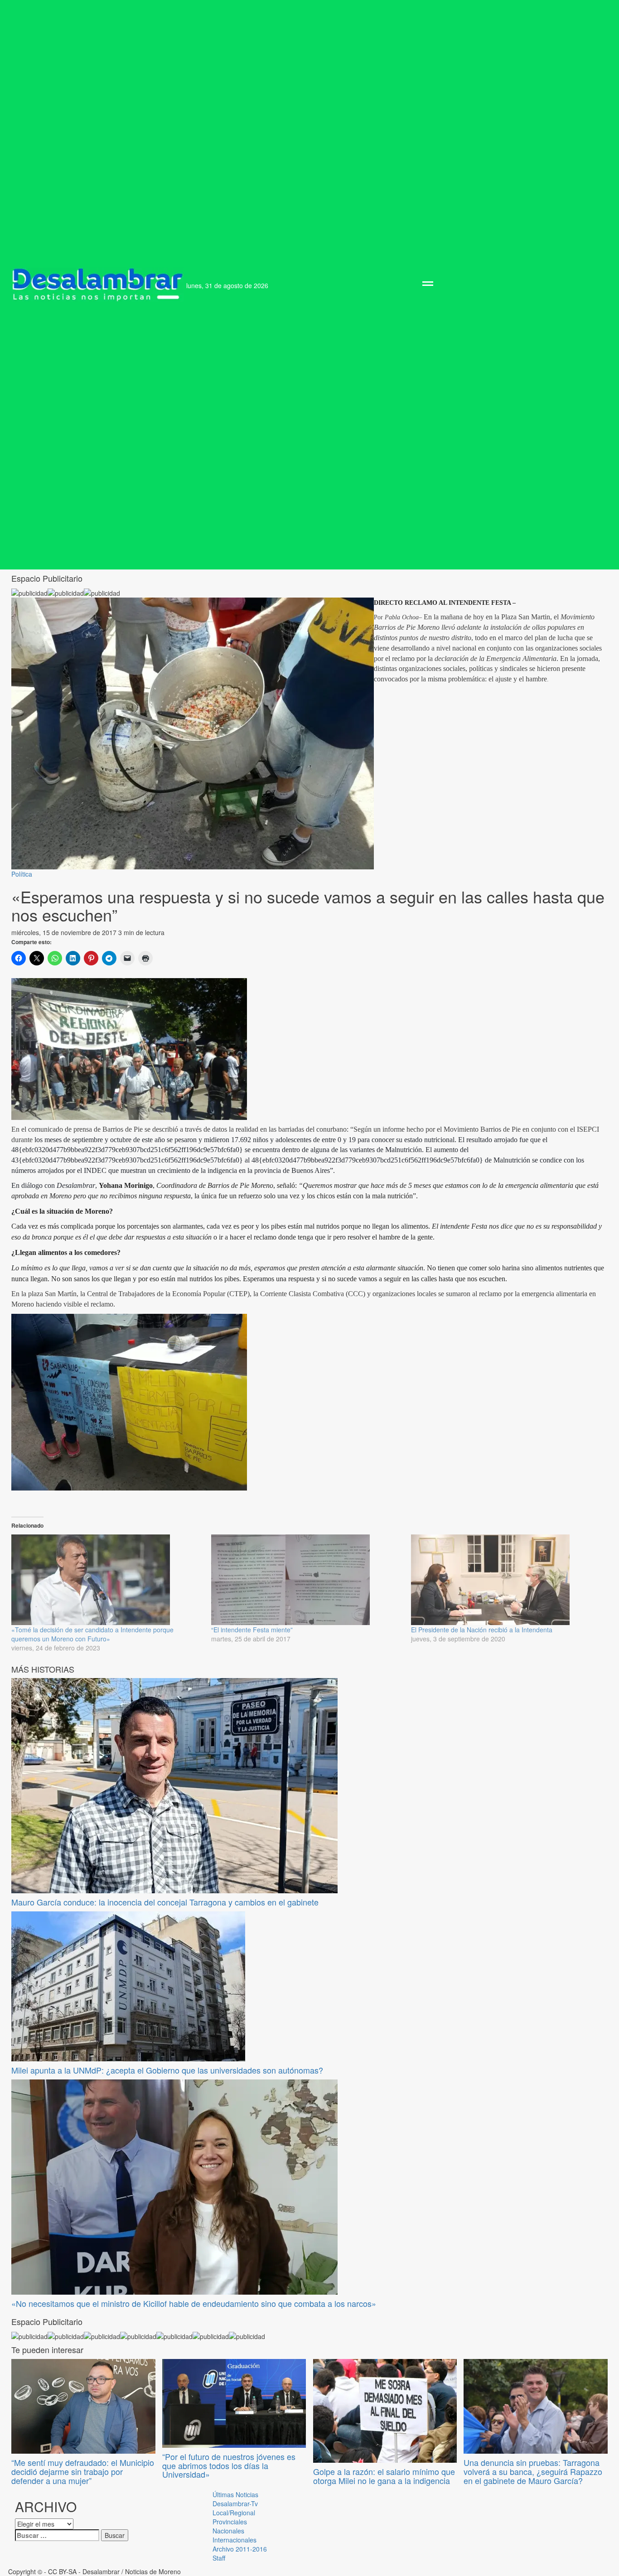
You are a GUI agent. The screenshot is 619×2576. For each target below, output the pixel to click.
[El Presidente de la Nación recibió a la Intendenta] (506, 1580)
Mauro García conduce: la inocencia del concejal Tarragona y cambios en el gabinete (165, 1902)
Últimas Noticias (235, 2494)
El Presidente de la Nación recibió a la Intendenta (482, 1630)
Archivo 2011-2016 (240, 2549)
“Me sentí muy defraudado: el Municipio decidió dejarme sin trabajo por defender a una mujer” (83, 2471)
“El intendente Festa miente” (252, 1630)
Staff (219, 2558)
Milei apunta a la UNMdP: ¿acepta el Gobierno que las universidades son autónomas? (167, 2070)
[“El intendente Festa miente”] (307, 1580)
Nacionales (228, 2531)
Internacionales (235, 2540)
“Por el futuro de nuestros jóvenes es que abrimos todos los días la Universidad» (229, 2465)
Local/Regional (234, 2513)
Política (22, 874)
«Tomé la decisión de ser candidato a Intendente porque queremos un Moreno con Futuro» (92, 1634)
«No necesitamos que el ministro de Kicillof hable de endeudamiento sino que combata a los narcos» (194, 2303)
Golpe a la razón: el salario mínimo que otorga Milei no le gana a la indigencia (384, 2476)
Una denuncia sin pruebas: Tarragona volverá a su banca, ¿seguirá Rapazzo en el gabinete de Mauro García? (533, 2471)
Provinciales (230, 2522)
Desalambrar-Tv (235, 2504)
